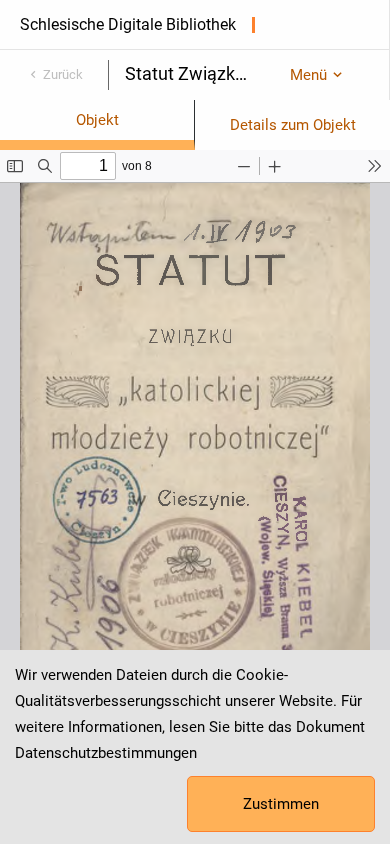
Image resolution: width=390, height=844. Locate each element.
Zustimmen (281, 804)
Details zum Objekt (293, 125)
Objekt (97, 120)
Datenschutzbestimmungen (106, 753)
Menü (308, 75)
